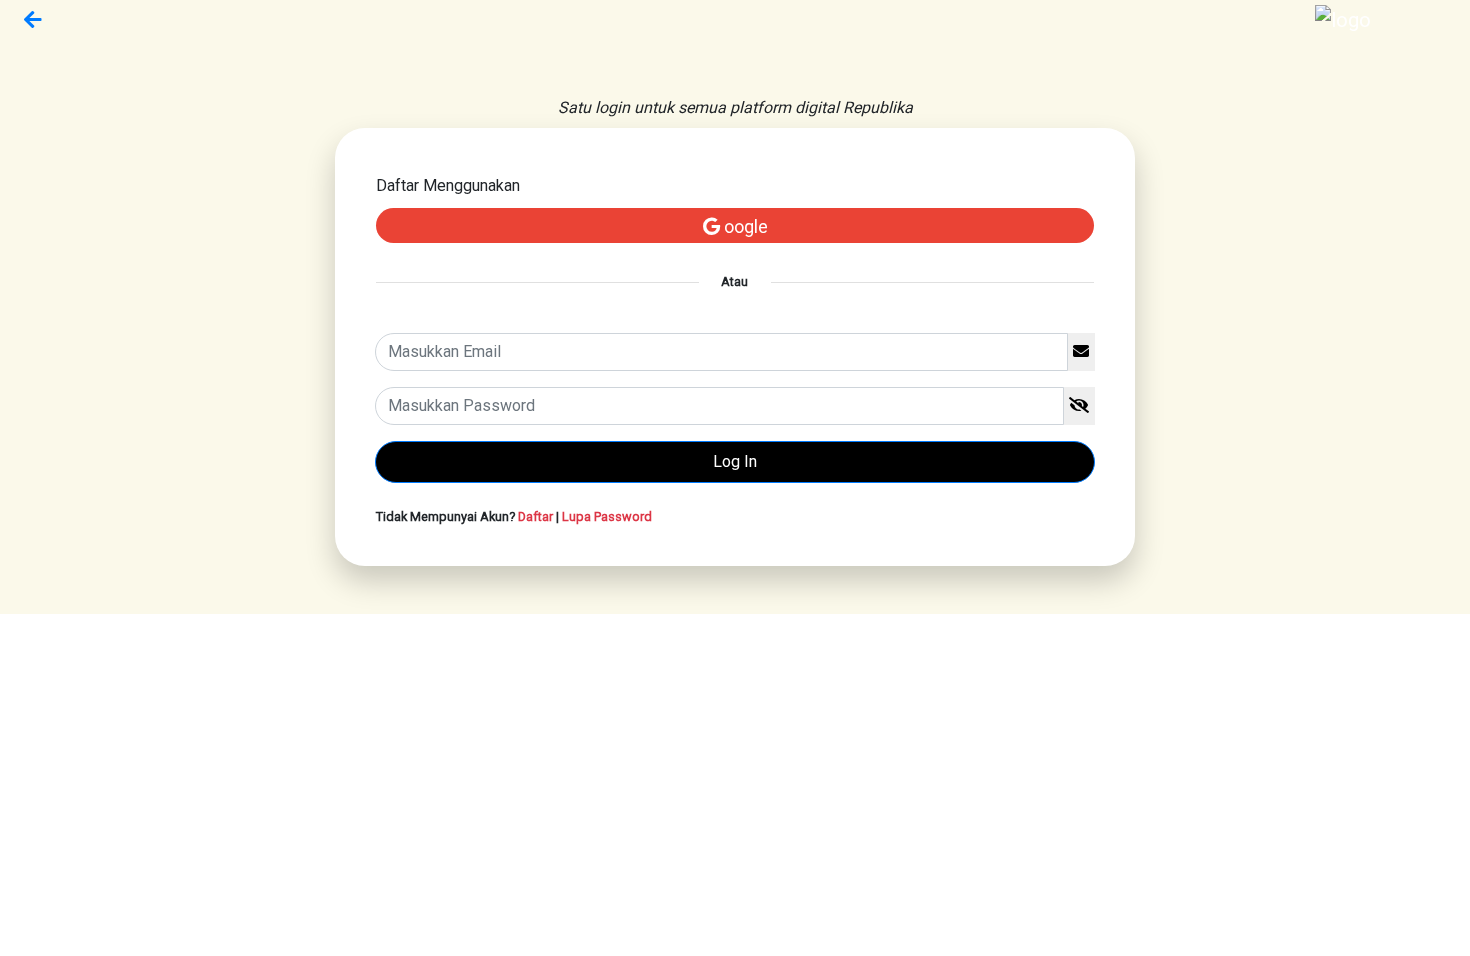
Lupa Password (607, 516)
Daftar (535, 516)
